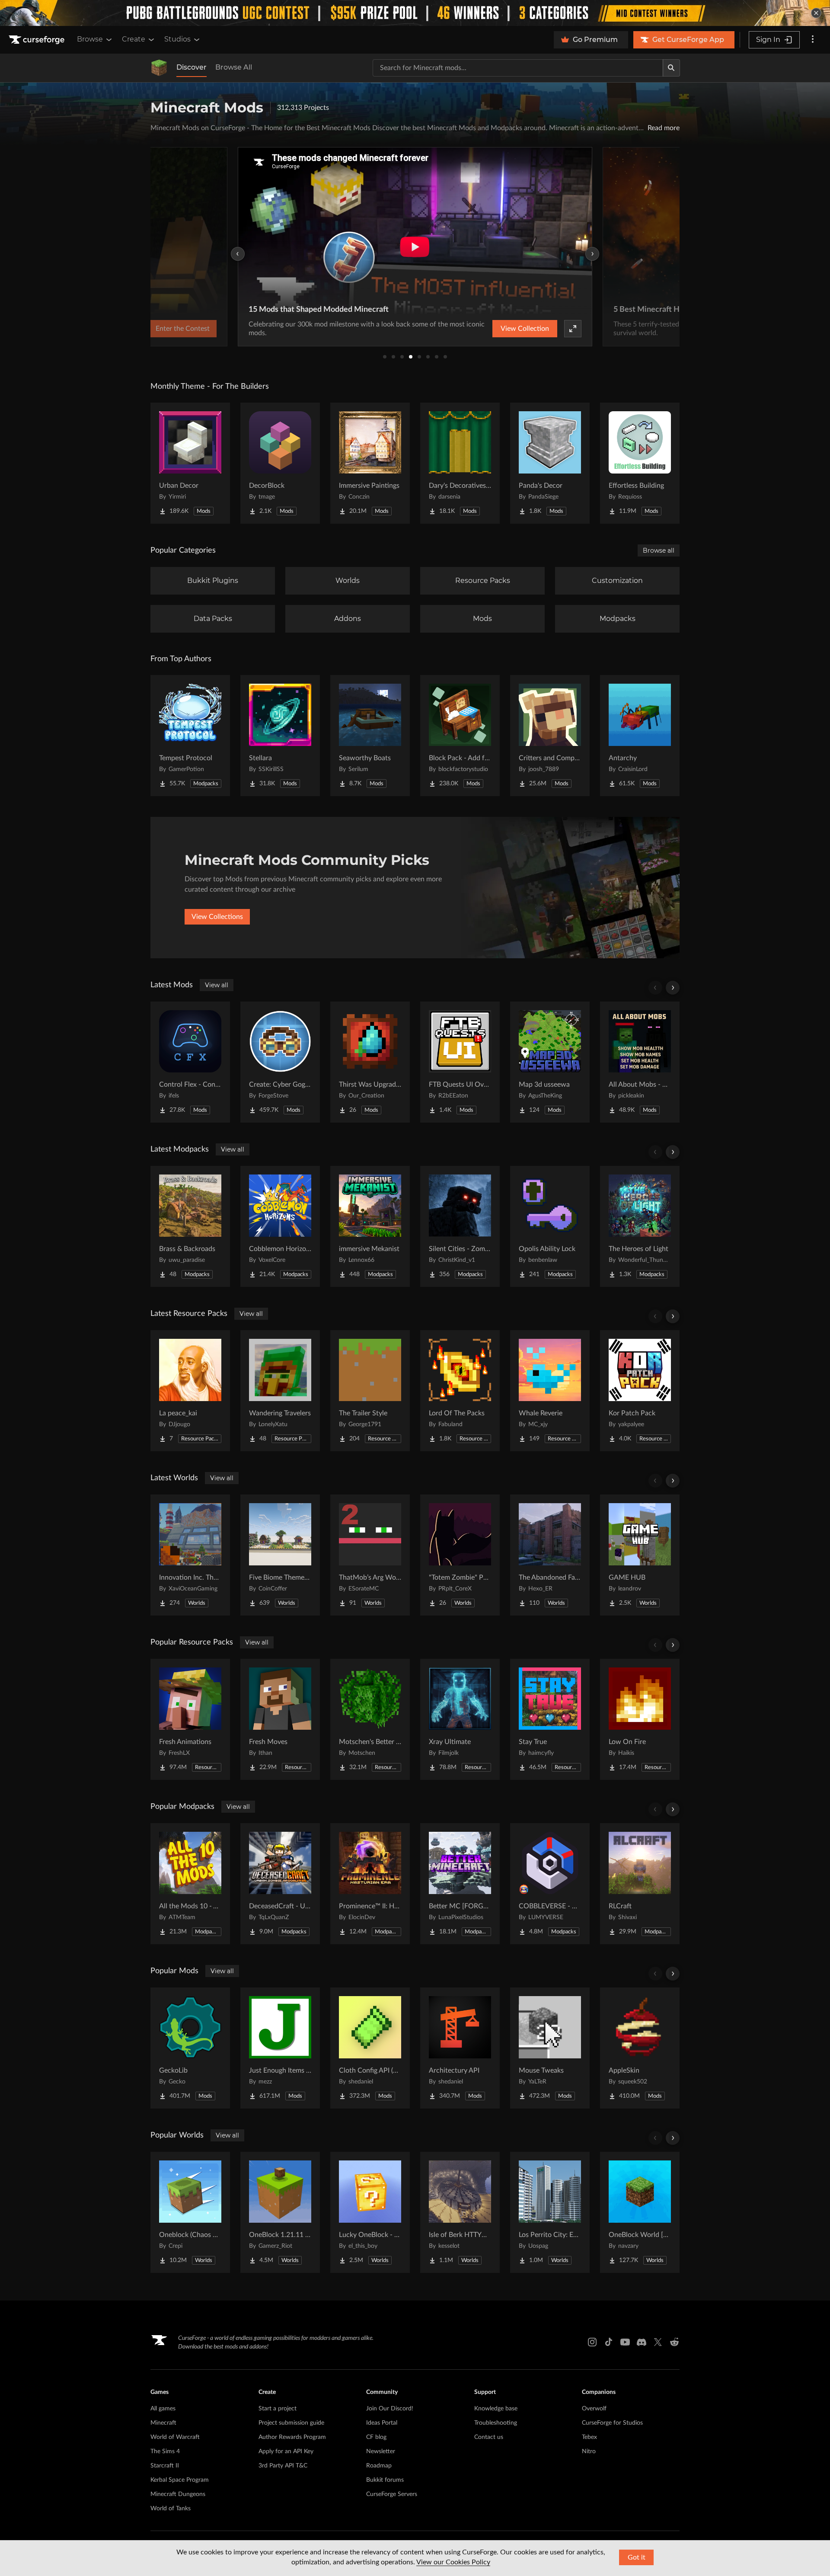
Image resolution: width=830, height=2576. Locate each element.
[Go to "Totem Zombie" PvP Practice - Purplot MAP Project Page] (460, 1555)
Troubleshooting (496, 2423)
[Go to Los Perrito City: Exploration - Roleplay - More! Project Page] (550, 2212)
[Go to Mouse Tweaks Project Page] (550, 2048)
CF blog (376, 2437)
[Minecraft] (159, 68)
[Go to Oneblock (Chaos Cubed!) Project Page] (190, 2212)
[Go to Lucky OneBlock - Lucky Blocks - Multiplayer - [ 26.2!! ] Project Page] (370, 2212)
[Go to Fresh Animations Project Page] (190, 1719)
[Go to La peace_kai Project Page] (190, 1391)
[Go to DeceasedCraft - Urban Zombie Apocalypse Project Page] (280, 1884)
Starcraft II (165, 2466)
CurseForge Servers (392, 2494)
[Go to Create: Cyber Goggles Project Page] (280, 1062)
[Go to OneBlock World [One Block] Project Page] (640, 2212)
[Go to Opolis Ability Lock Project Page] (550, 1226)
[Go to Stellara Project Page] (280, 736)
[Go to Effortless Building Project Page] (640, 463)
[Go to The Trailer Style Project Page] (370, 1391)
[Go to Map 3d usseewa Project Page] (550, 1062)
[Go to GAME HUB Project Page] (640, 1555)
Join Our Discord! (390, 2409)
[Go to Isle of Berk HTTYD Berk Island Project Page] (460, 2212)
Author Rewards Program (292, 2437)
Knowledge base (496, 2409)
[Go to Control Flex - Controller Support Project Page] (190, 1062)
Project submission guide (291, 2423)
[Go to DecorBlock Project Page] (280, 463)
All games (163, 2409)
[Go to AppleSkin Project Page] (640, 2048)
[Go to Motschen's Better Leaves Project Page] (370, 1719)
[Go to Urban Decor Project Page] (190, 463)
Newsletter (381, 2451)
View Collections (217, 917)
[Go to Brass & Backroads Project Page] (190, 1226)
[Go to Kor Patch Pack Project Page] (640, 1391)
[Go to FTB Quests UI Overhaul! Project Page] (460, 1062)
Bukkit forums (385, 2480)
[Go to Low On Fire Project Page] (640, 1719)
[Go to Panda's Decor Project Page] (550, 463)
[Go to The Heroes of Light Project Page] (640, 1226)
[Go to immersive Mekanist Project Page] (370, 1226)
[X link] (658, 2342)
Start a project (278, 2409)
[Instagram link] (592, 2342)
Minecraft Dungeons (178, 2494)
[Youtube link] (625, 2342)
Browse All (234, 67)
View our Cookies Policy (453, 2562)
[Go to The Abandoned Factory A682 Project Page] (550, 1555)
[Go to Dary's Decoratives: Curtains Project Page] (460, 463)
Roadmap (379, 2466)
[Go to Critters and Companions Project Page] (550, 736)
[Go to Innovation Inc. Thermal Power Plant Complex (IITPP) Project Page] (190, 1555)
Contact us (489, 2437)
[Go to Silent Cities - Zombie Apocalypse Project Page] (460, 1226)
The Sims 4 (165, 2451)
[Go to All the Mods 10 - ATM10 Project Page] (190, 1884)
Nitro (589, 2451)
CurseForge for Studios (612, 2423)
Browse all (659, 550)
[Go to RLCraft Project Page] (640, 1884)
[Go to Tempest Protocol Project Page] (190, 736)
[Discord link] (642, 2342)
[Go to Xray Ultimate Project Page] (460, 1719)
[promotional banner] (415, 13)
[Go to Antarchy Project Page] (640, 736)
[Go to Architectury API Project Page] (460, 2048)
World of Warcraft (175, 2437)
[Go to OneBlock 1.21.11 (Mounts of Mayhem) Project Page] (280, 2212)
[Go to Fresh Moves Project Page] (280, 1719)
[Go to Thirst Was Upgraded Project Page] (370, 1062)
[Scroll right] (673, 988)
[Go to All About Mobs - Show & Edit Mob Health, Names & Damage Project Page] (640, 1062)
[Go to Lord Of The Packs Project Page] (460, 1391)
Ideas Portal (382, 2423)
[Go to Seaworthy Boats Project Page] (370, 736)
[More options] (813, 40)
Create (134, 39)
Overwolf (594, 2409)
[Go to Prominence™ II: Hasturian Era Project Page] (370, 1884)
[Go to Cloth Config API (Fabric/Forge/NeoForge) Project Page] (370, 2048)
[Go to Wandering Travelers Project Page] (280, 1391)
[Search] (671, 68)
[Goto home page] (38, 40)
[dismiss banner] (816, 13)
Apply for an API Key (286, 2451)
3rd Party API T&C (283, 2466)
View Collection (525, 329)
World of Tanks (171, 2509)
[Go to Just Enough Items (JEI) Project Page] (280, 2048)
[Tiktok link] (609, 2342)
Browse (90, 39)
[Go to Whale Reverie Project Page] (550, 1391)
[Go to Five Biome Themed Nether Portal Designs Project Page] (280, 1555)
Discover (192, 67)
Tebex (589, 2437)
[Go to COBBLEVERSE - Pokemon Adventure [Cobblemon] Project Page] (550, 1884)
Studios (177, 39)
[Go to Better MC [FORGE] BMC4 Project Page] (460, 1884)
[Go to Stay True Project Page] (550, 1719)
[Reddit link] (674, 2342)
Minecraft (163, 2423)
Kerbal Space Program (180, 2480)
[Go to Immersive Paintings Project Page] (370, 463)
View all (217, 985)
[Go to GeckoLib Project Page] (190, 2048)
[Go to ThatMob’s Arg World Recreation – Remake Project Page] (370, 1555)
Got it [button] (637, 2557)
